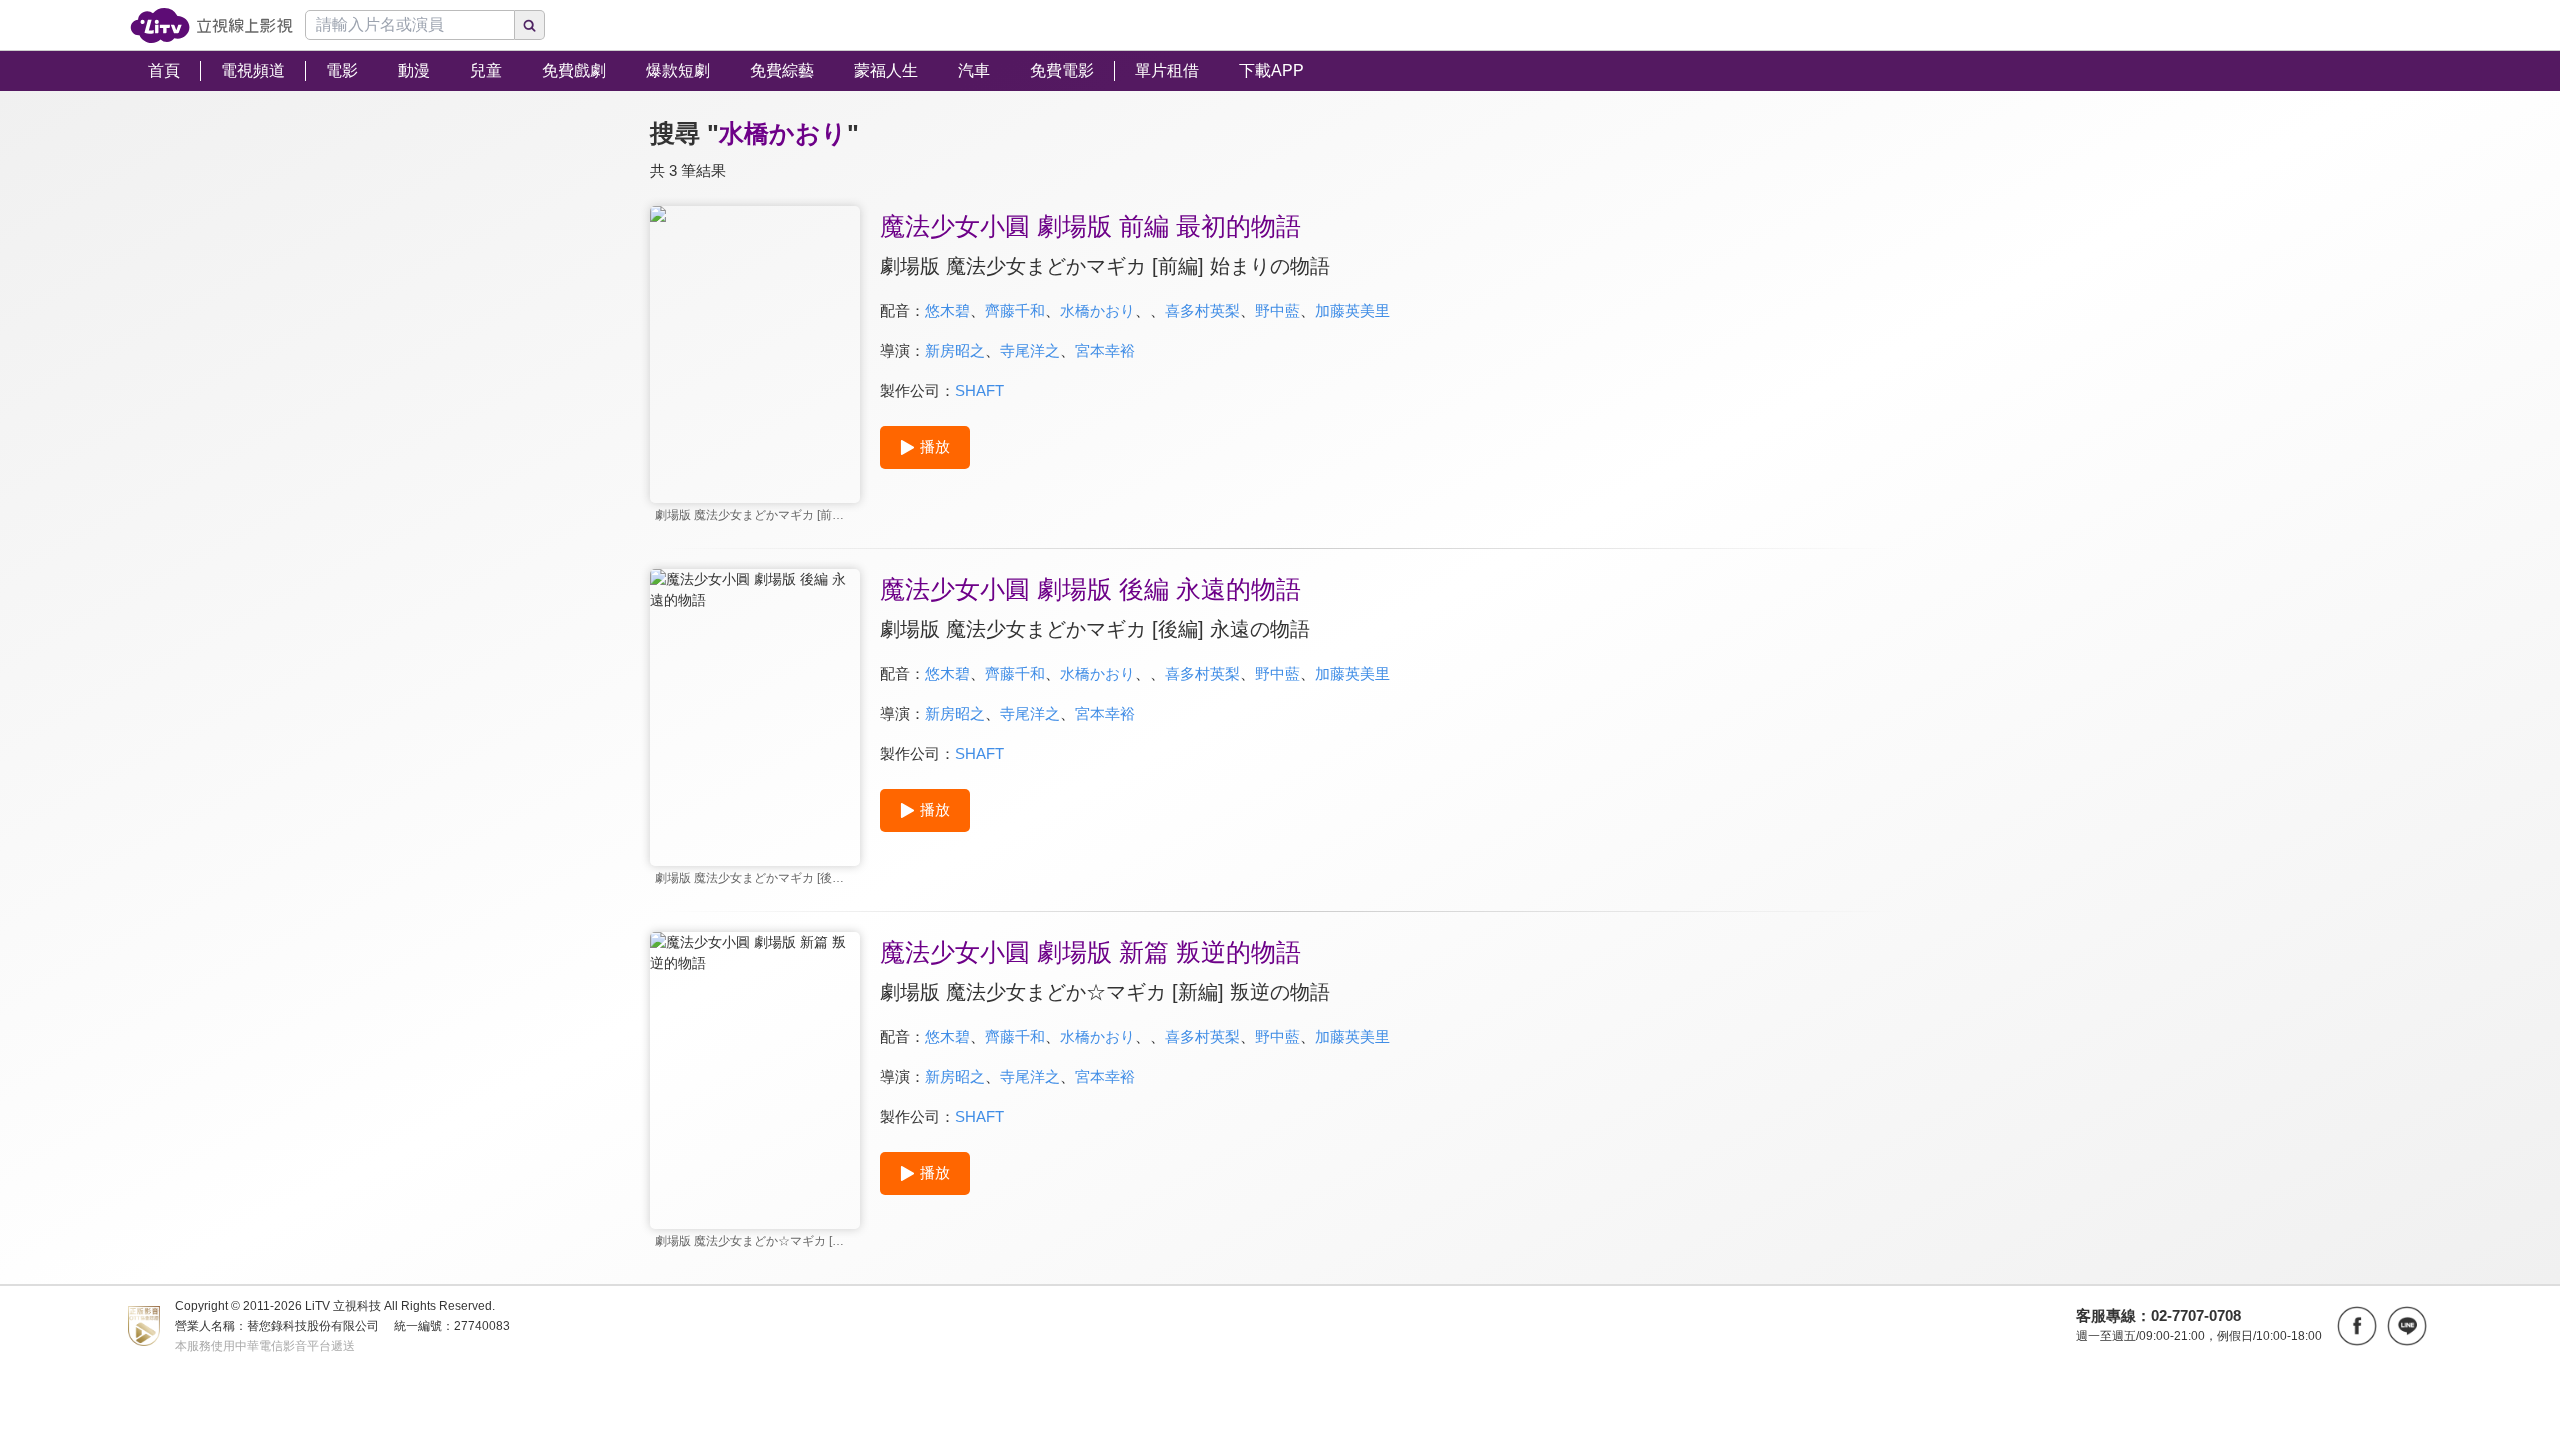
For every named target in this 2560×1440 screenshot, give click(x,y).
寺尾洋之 (1030, 350)
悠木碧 (947, 310)
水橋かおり (1097, 310)
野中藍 (1277, 310)
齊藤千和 (1015, 310)
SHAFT (979, 390)
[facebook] (2357, 1326)
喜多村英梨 (1202, 310)
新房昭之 (955, 350)
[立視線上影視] (211, 25)
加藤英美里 (1352, 310)
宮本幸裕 (1105, 350)
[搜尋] (530, 25)
